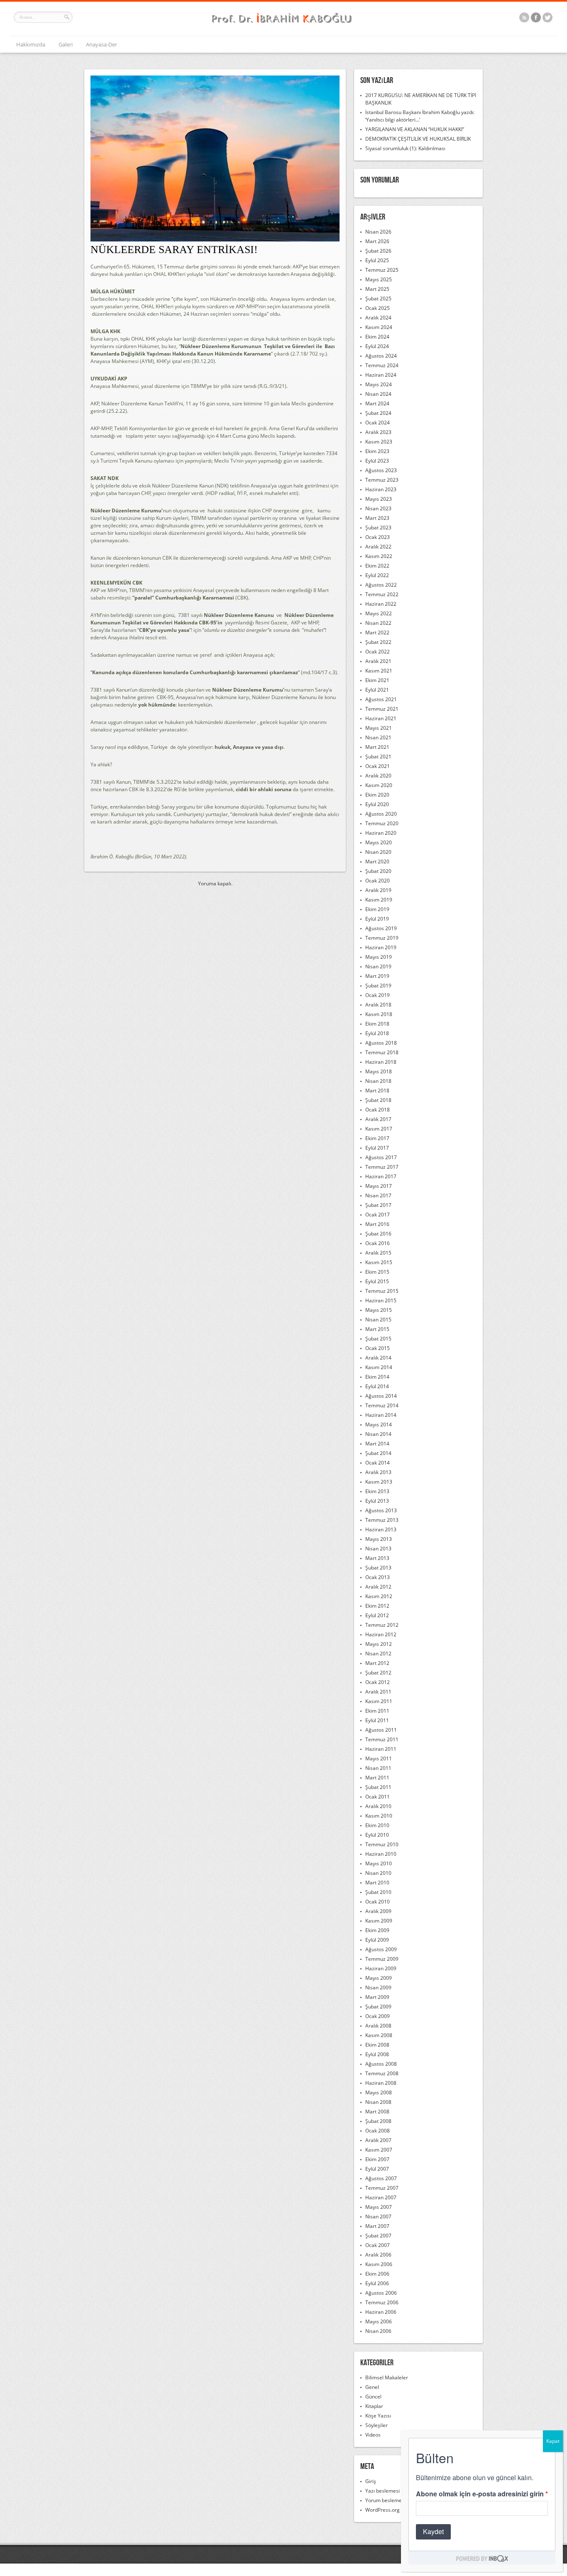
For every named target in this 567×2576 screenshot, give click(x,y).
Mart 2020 (377, 862)
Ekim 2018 (377, 1024)
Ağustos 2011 (381, 1730)
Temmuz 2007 (382, 2188)
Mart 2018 (377, 1091)
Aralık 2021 (378, 661)
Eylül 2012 (377, 1615)
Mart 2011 (377, 1778)
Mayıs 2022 (379, 613)
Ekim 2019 (377, 909)
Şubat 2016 (378, 1234)
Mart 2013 (377, 1558)
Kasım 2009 (379, 1921)
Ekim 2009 (377, 1930)
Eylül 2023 (377, 461)
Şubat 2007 (378, 2236)
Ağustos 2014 (381, 1396)
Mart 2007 (377, 2226)
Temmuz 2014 (382, 1405)
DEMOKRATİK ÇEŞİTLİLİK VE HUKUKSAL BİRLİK (418, 139)
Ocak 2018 (378, 1110)
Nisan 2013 (378, 1549)
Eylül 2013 (377, 1501)
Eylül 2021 (377, 690)
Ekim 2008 (377, 2045)
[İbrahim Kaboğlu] (283, 24)
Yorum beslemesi (385, 2500)
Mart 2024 (377, 403)
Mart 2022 (377, 632)
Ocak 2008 (378, 2131)
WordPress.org (382, 2510)
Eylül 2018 (377, 1033)
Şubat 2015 (378, 1339)
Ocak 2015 (378, 1348)
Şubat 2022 (378, 642)
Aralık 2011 (378, 1692)
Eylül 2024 (377, 346)
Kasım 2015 (379, 1262)
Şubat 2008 (378, 2121)
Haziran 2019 (381, 947)
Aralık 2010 (378, 1806)
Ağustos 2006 (381, 2293)
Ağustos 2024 (381, 356)
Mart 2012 (377, 1663)
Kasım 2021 (379, 671)
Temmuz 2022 (382, 594)
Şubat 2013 (378, 1568)
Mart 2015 (377, 1329)
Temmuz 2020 (382, 823)
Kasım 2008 (379, 2035)
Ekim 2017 (377, 1138)
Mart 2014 (377, 1444)
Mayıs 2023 (379, 499)
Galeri (66, 44)
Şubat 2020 (378, 871)
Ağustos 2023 (381, 470)
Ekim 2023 (377, 451)
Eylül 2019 (377, 919)
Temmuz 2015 (382, 1291)
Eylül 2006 (377, 2283)
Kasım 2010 (379, 1816)
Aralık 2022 (378, 547)
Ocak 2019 (378, 995)
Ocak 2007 (378, 2245)
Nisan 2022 (378, 623)
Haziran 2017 (381, 1176)
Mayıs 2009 (379, 1978)
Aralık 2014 (378, 1358)
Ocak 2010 (378, 1902)
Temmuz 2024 (382, 365)
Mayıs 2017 (379, 1186)
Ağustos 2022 (381, 585)
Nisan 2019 (378, 966)
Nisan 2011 (378, 1768)
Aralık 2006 (378, 2255)
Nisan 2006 (378, 2331)
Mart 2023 (377, 518)
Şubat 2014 (378, 1453)
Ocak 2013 (378, 1577)
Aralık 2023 (378, 432)
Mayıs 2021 (379, 728)
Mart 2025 (377, 289)
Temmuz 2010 (382, 1844)
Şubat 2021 (378, 757)
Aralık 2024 (378, 318)
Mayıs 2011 (379, 1758)
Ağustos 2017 (381, 1157)
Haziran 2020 (381, 833)
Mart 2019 (377, 976)
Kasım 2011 (379, 1701)
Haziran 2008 (381, 2083)
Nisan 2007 (378, 2217)
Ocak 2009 (378, 2016)
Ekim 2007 (377, 2159)
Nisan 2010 (378, 1873)
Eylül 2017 (377, 1148)
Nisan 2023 (378, 508)
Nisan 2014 (378, 1434)
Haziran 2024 (381, 375)
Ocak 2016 (378, 1243)
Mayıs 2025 (379, 279)
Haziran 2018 (381, 1062)
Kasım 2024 (379, 327)
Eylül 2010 (377, 1835)
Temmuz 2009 (382, 1959)
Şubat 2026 (378, 251)
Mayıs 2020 (379, 842)
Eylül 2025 (377, 260)
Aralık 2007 (378, 2140)
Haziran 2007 (381, 2197)
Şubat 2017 (378, 1205)
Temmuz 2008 (382, 2073)
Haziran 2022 (381, 604)
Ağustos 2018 (381, 1043)
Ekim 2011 (377, 1711)
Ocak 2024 (378, 423)
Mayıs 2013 (379, 1539)
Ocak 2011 (378, 1797)
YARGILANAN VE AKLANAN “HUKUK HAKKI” (415, 129)
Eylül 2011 (377, 1720)
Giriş (371, 2481)
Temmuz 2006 (382, 2302)
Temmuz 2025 (382, 270)
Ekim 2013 (377, 1491)
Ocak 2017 (378, 1215)
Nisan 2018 (378, 1081)
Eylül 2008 (377, 2054)
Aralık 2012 (378, 1587)
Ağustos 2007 (381, 2178)
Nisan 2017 (378, 1195)
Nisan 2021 (378, 737)
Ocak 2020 (378, 881)
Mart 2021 (377, 747)
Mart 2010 (377, 1883)
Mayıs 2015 (379, 1310)
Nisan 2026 (378, 232)
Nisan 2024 (378, 394)
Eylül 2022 (377, 575)
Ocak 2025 (378, 308)
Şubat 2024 (378, 413)
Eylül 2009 (377, 1940)
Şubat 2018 (378, 1100)
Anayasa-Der (101, 44)
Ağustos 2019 (381, 928)
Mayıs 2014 (379, 1424)
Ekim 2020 (377, 795)
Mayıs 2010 (379, 1863)
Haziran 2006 (381, 2312)
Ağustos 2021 (381, 699)
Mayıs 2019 (379, 957)
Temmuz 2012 (382, 1625)
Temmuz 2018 (382, 1052)
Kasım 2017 (379, 1129)
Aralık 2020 (378, 776)
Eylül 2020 (377, 804)
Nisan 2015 (378, 1320)
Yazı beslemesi (382, 2491)
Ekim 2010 (377, 1825)
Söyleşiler (376, 2425)
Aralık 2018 (378, 1005)
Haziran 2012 (381, 1634)
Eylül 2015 (377, 1281)
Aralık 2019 (378, 890)
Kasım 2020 (379, 785)
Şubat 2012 (378, 1673)
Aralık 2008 (378, 2026)
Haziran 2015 (381, 1300)
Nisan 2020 (378, 852)
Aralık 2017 (378, 1119)
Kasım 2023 (379, 442)
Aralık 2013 (378, 1472)
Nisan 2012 (378, 1654)
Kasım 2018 (379, 1014)
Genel (372, 2387)
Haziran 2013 (381, 1529)
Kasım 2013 (379, 1482)
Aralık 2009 (378, 1911)
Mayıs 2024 (379, 384)
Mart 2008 (377, 2112)
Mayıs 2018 (379, 1071)
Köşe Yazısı (378, 2416)
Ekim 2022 (377, 566)
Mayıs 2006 (379, 2321)
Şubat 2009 (378, 2007)
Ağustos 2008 (381, 2064)
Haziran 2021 (381, 718)
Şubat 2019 (378, 986)
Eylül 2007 (377, 2169)
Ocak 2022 (378, 652)
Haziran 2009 (381, 1968)
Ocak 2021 (378, 766)
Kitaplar (374, 2406)
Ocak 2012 (378, 1682)
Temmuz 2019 (382, 938)
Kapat (553, 2441)
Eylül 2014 (377, 1386)
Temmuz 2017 (382, 1167)
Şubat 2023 (378, 528)
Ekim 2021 (377, 680)
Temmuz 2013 (382, 1520)
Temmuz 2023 (382, 480)
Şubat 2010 (378, 1892)
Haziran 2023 (381, 489)
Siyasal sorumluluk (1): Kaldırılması (405, 148)
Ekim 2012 (377, 1606)
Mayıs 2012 (379, 1644)
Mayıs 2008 (379, 2092)
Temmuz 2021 (382, 709)
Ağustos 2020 (381, 814)
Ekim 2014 (377, 1377)
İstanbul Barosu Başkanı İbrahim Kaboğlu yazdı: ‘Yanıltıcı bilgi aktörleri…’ (420, 116)
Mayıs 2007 (379, 2207)
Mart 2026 (377, 241)
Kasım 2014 (379, 1367)
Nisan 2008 (378, 2102)
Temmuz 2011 (382, 1739)
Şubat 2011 (378, 1787)
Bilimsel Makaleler (387, 2377)
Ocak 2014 (378, 1463)
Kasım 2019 (379, 900)
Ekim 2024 (377, 337)
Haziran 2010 (381, 1854)
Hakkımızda (31, 44)
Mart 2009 (377, 1997)
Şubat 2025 (378, 299)
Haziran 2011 (381, 1749)
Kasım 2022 (379, 556)
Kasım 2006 (379, 2264)
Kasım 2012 (379, 1596)
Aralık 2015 (378, 1253)
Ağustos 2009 (381, 1949)
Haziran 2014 (381, 1415)
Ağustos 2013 (381, 1510)
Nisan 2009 (378, 1987)
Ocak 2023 (378, 537)
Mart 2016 (377, 1224)
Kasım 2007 (379, 2150)
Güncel (373, 2397)
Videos (373, 2435)
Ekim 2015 (377, 1272)
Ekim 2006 (377, 2274)
